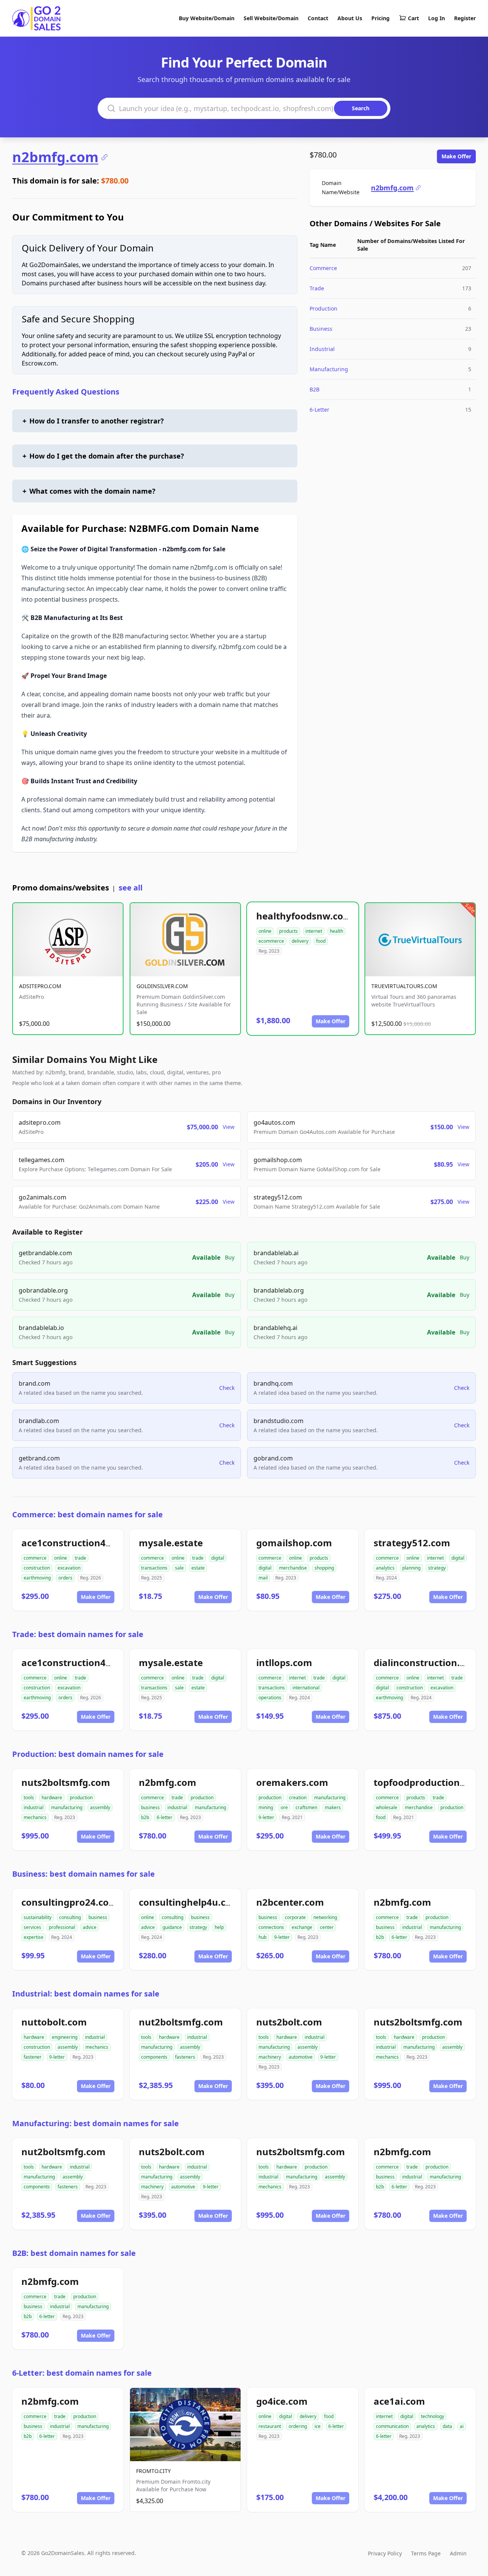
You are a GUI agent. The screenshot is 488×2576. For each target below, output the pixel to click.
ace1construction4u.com (78, 1543)
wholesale (387, 1807)
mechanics (35, 1817)
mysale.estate (171, 1543)
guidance (172, 1927)
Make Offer (456, 156)
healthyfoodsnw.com (304, 916)
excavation (69, 1568)
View (229, 1127)
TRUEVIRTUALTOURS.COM (404, 986)
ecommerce (271, 941)
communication (392, 2426)
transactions (154, 1568)
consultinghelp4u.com (189, 1902)
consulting (70, 1917)
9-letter (266, 1817)
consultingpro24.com (70, 1902)
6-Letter (319, 410)
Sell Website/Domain (271, 18)
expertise (34, 1937)
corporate (295, 1917)
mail (263, 1578)
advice (90, 1927)
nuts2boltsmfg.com (66, 1782)
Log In (437, 18)
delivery (300, 941)
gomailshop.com (294, 1543)
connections (271, 1927)
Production (323, 308)
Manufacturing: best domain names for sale (96, 2123)
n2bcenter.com (290, 1902)
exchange (302, 1927)
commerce (35, 1558)
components (154, 2057)
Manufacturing (329, 369)
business (150, 1807)
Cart (413, 18)
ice (318, 2426)
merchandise (293, 1568)
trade (80, 1558)
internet (314, 931)
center (327, 1927)
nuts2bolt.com (289, 2022)
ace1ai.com (399, 2401)
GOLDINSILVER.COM (162, 986)
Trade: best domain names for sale (78, 1634)
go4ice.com (282, 2401)
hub (262, 1937)
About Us (350, 18)
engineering (65, 2037)
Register (465, 18)
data (447, 2426)
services (32, 1927)
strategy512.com (412, 1543)
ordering (298, 2426)
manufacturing (67, 1807)
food (321, 941)
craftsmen (306, 1807)
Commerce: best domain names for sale (87, 1514)
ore (284, 1807)
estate (198, 1568)
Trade (317, 288)
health (336, 931)
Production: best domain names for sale (88, 1754)
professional (62, 1927)
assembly (100, 1807)
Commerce (323, 268)
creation (298, 1798)
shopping (324, 1568)
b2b (145, 1817)
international (306, 1688)
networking (325, 1917)
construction (37, 1568)
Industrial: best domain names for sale (86, 1994)
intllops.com (284, 1662)
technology (433, 2416)
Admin (458, 2553)
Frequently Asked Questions (66, 392)
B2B (315, 389)
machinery (270, 2057)
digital (218, 1558)
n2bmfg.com (55, 157)
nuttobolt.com (54, 2022)
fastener (33, 2057)
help (219, 1927)
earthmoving (37, 1578)
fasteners (185, 2057)
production (81, 1798)
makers (333, 1807)
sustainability (38, 1917)
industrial (34, 1807)
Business (321, 329)
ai (462, 2426)
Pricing (380, 18)
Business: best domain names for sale (83, 1874)
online (265, 931)
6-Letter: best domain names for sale (82, 2373)
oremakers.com (292, 1782)
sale (179, 1568)
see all (131, 888)
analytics (385, 1568)
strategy (437, 1568)
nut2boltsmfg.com (181, 2022)
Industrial (322, 349)
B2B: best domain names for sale (74, 2253)
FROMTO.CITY (153, 2471)
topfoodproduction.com (428, 1782)
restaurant (270, 2426)
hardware (52, 1798)
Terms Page (426, 2553)
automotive (301, 2057)
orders (65, 1578)
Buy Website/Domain (207, 18)
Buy (230, 1257)
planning (411, 1568)
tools (29, 1798)
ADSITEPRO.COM (40, 986)
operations (270, 1698)
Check (227, 1388)
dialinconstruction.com (426, 1662)
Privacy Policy (385, 2553)
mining (266, 1807)
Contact (318, 18)
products (288, 931)
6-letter (165, 1817)
